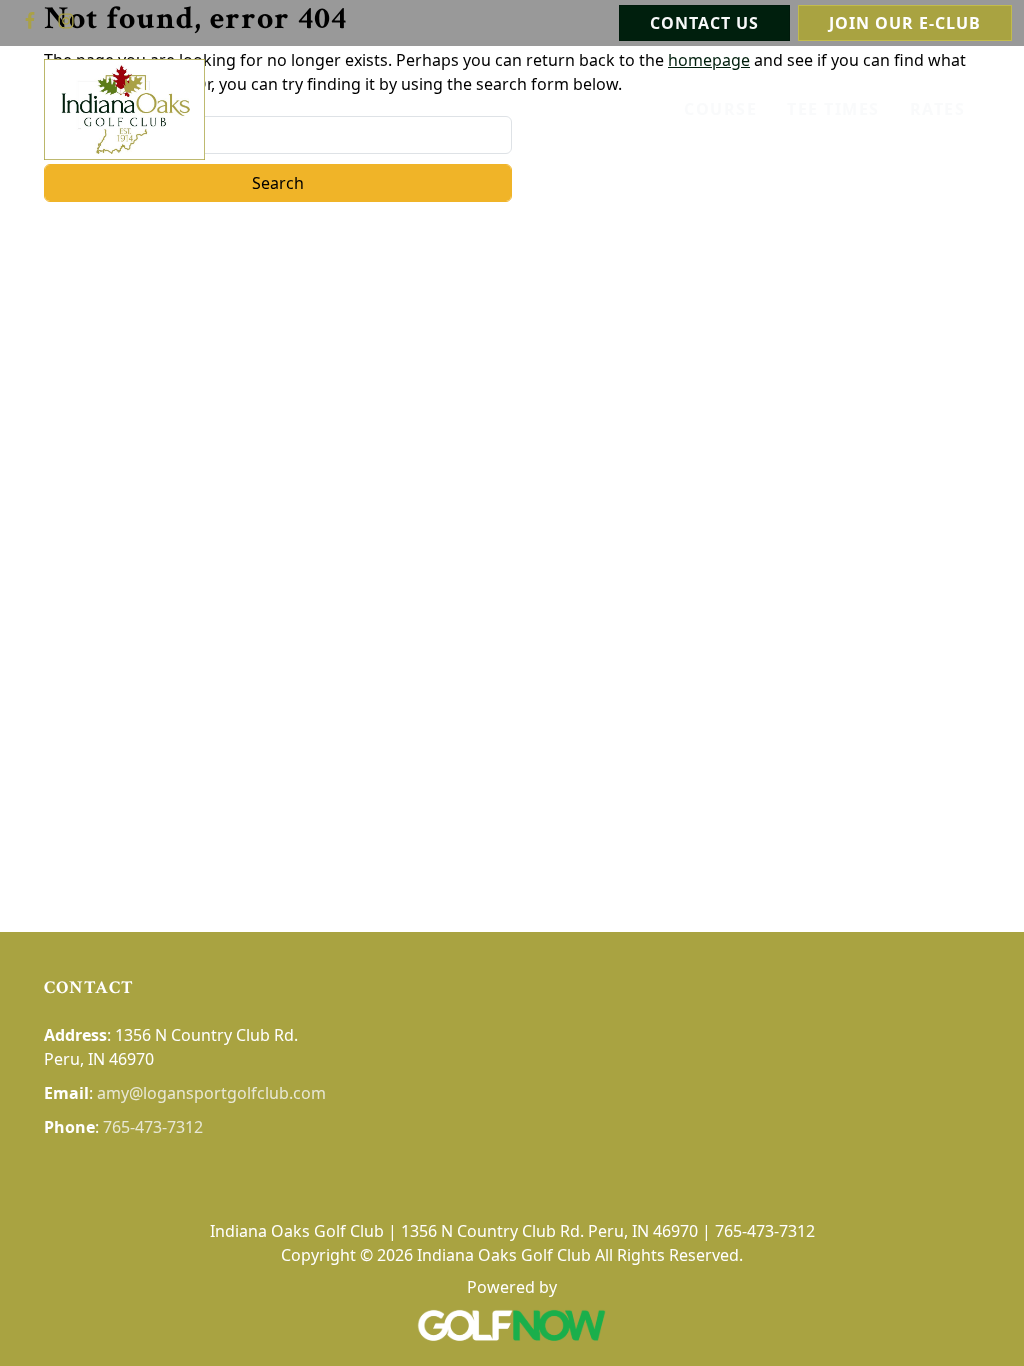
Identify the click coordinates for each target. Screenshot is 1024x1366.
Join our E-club (905, 23)
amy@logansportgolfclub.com (211, 1093)
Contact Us (704, 23)
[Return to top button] (985, 894)
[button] (938, 109)
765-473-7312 (153, 1127)
